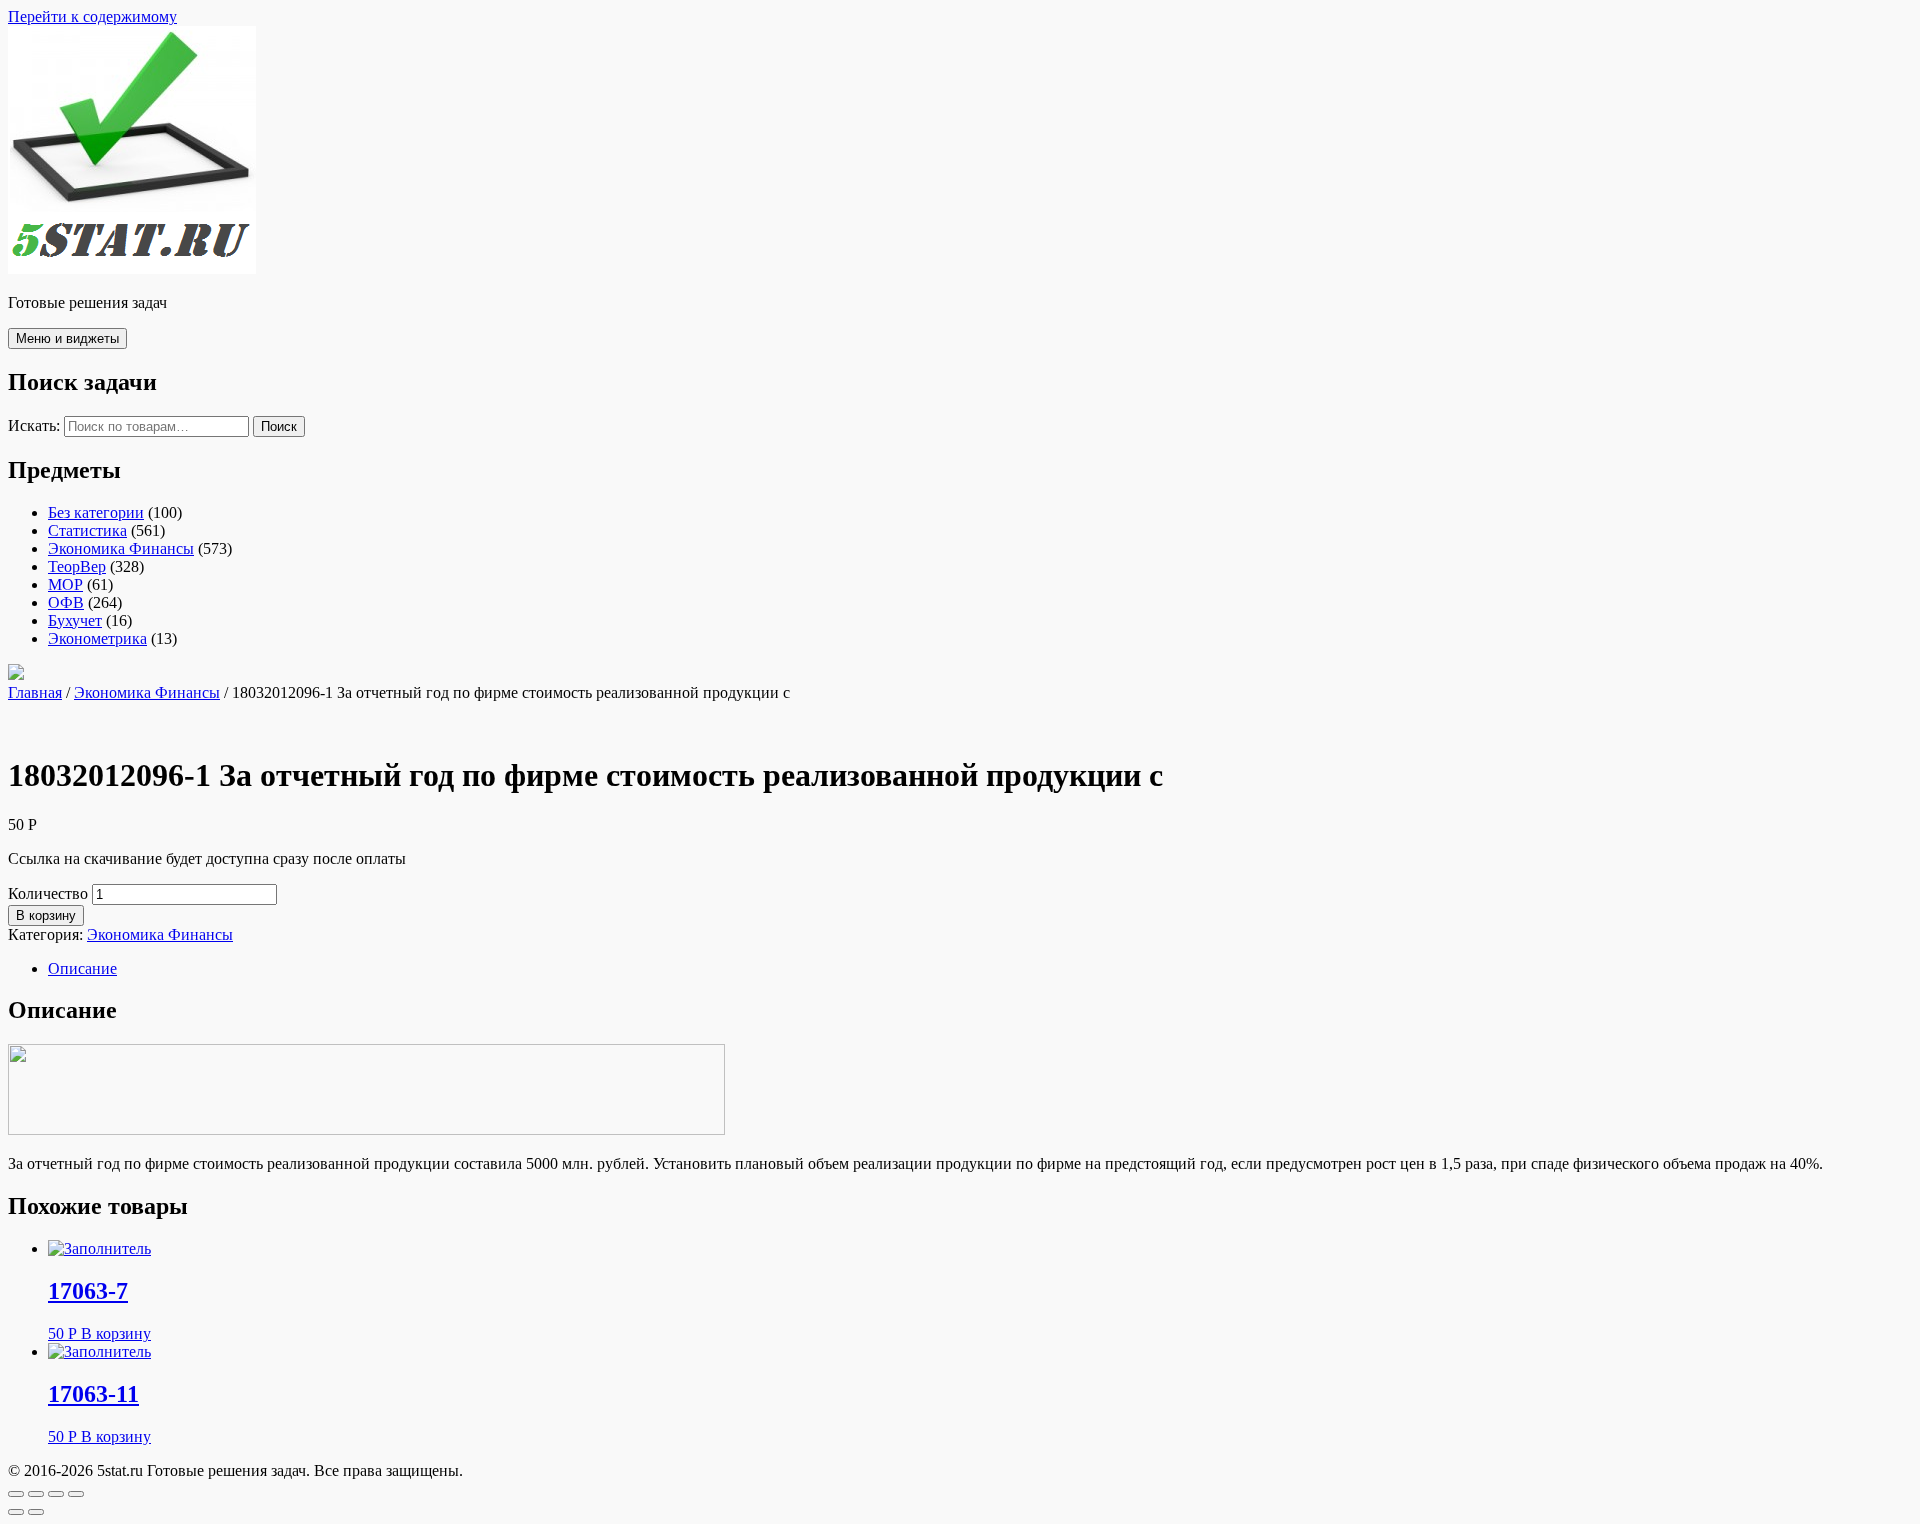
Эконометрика (97, 638)
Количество (48, 893)
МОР (65, 584)
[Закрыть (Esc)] (16, 1494)
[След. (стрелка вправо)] (36, 1512)
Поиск (279, 426)
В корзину (46, 915)
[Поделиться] (36, 1494)
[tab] (980, 969)
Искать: (34, 425)
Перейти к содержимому (92, 16)
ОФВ (66, 602)
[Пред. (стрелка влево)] (16, 1512)
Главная (35, 692)
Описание (82, 968)
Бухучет (75, 620)
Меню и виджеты (67, 338)
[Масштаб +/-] (76, 1494)
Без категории (96, 512)
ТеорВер (77, 566)
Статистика (87, 530)
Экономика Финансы (121, 548)
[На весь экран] (56, 1494)
